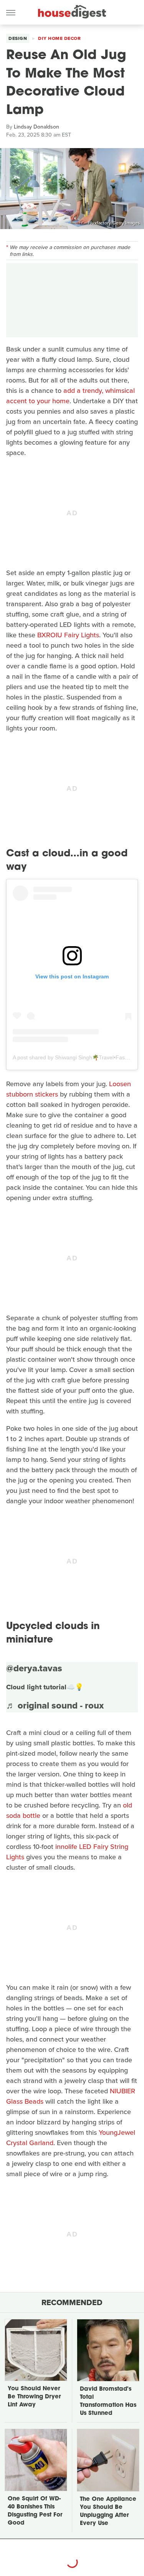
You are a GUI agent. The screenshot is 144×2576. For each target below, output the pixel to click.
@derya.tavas (34, 1668)
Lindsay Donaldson (36, 127)
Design (18, 38)
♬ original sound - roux (55, 1705)
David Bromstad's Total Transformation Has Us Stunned (108, 2401)
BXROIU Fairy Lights (68, 635)
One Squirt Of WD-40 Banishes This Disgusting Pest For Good (35, 2511)
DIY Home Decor (59, 38)
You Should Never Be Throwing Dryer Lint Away (34, 2397)
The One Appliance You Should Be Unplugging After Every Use (108, 2512)
